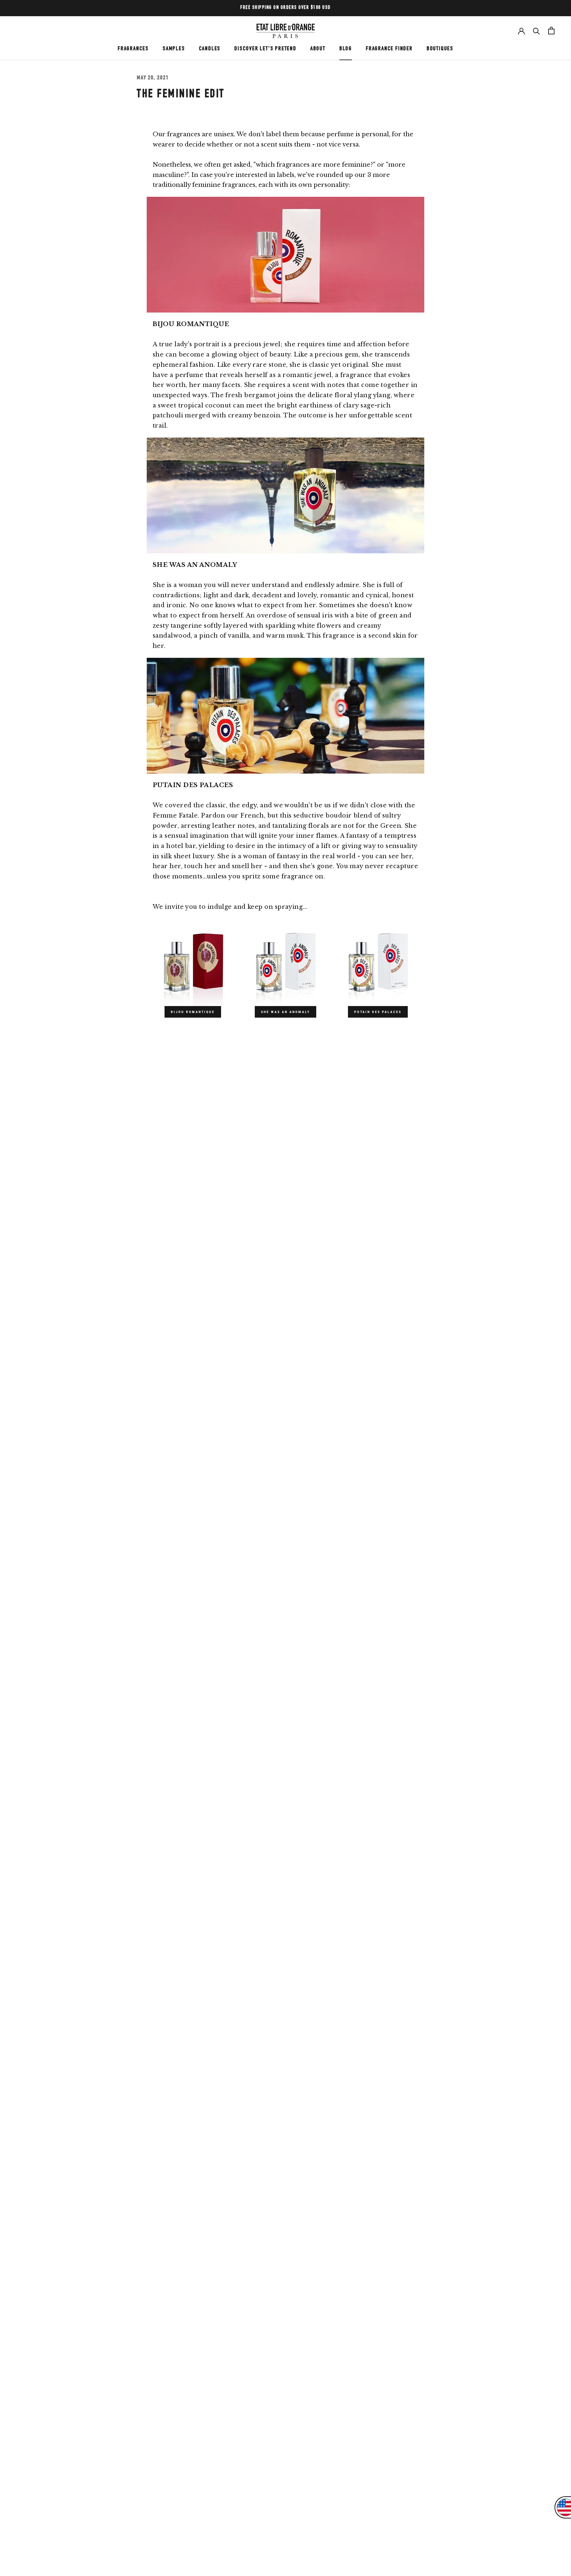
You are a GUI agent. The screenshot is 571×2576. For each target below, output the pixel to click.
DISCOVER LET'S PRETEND (265, 49)
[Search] (536, 31)
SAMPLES (174, 49)
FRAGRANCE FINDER (389, 49)
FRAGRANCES (133, 49)
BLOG (346, 49)
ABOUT (318, 49)
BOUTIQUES (440, 49)
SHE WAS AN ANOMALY (285, 1012)
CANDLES (210, 49)
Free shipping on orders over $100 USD (285, 8)
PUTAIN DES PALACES (378, 1012)
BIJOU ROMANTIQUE (193, 1012)
